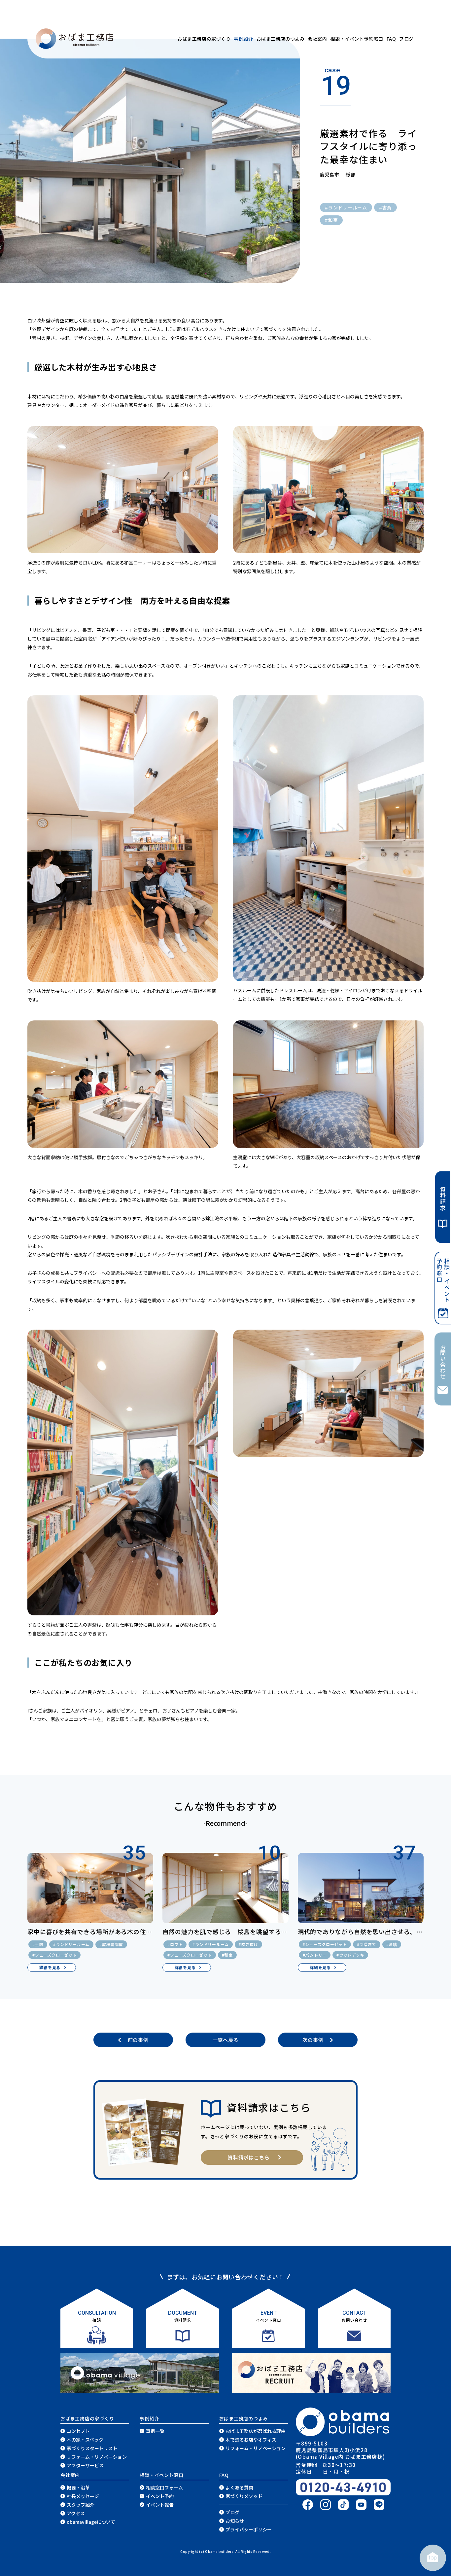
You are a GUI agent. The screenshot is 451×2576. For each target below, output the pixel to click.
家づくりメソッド (244, 2496)
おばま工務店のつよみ (281, 39)
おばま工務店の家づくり (204, 39)
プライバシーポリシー (249, 2529)
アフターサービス (85, 2465)
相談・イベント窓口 (162, 2475)
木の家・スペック (85, 2440)
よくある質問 (239, 2487)
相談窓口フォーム (164, 2487)
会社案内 (317, 39)
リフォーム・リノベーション (97, 2457)
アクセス (76, 2513)
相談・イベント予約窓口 (357, 39)
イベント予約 (160, 2496)
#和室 (331, 220)
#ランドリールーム (346, 207)
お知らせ (235, 2521)
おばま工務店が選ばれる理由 (256, 2431)
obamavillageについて (91, 2522)
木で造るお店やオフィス (251, 2440)
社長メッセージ (83, 2496)
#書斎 (385, 207)
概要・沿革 (78, 2487)
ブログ (406, 39)
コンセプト (78, 2431)
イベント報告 (160, 2505)
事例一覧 (155, 2431)
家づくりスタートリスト (92, 2448)
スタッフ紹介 (81, 2505)
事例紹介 (243, 39)
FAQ (391, 39)
